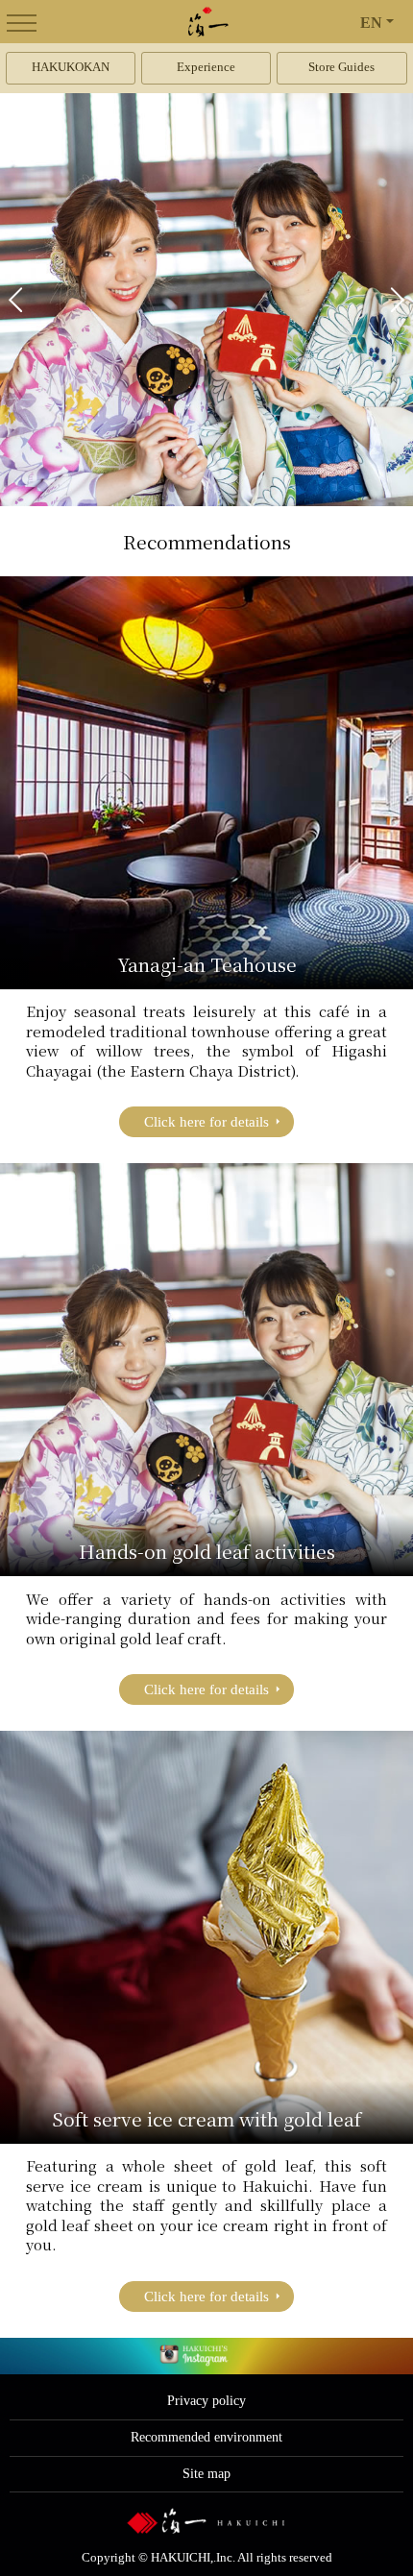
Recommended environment (206, 2437)
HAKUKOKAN (71, 67)
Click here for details (206, 1122)
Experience (206, 67)
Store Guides (341, 67)
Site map (206, 2474)
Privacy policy (206, 2401)
